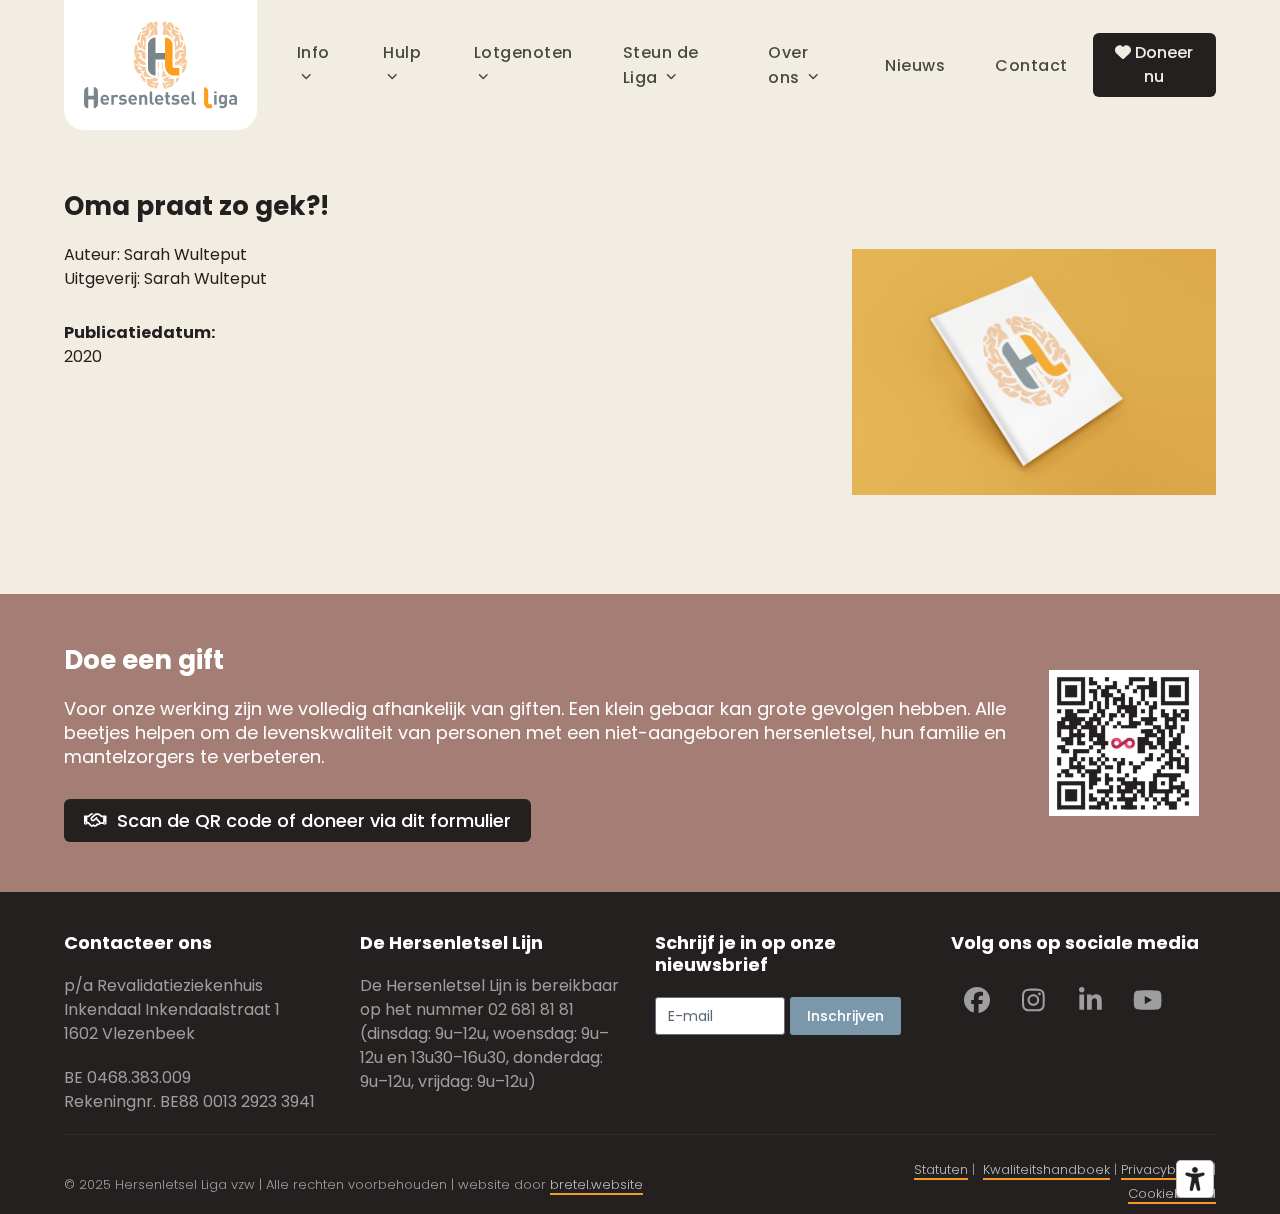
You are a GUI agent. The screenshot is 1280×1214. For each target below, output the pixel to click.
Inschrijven (845, 1016)
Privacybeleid (1165, 1169)
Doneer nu (1162, 64)
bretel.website (596, 1184)
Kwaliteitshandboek (1046, 1169)
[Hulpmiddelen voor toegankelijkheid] (1195, 1179)
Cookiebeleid (1172, 1193)
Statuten (941, 1169)
